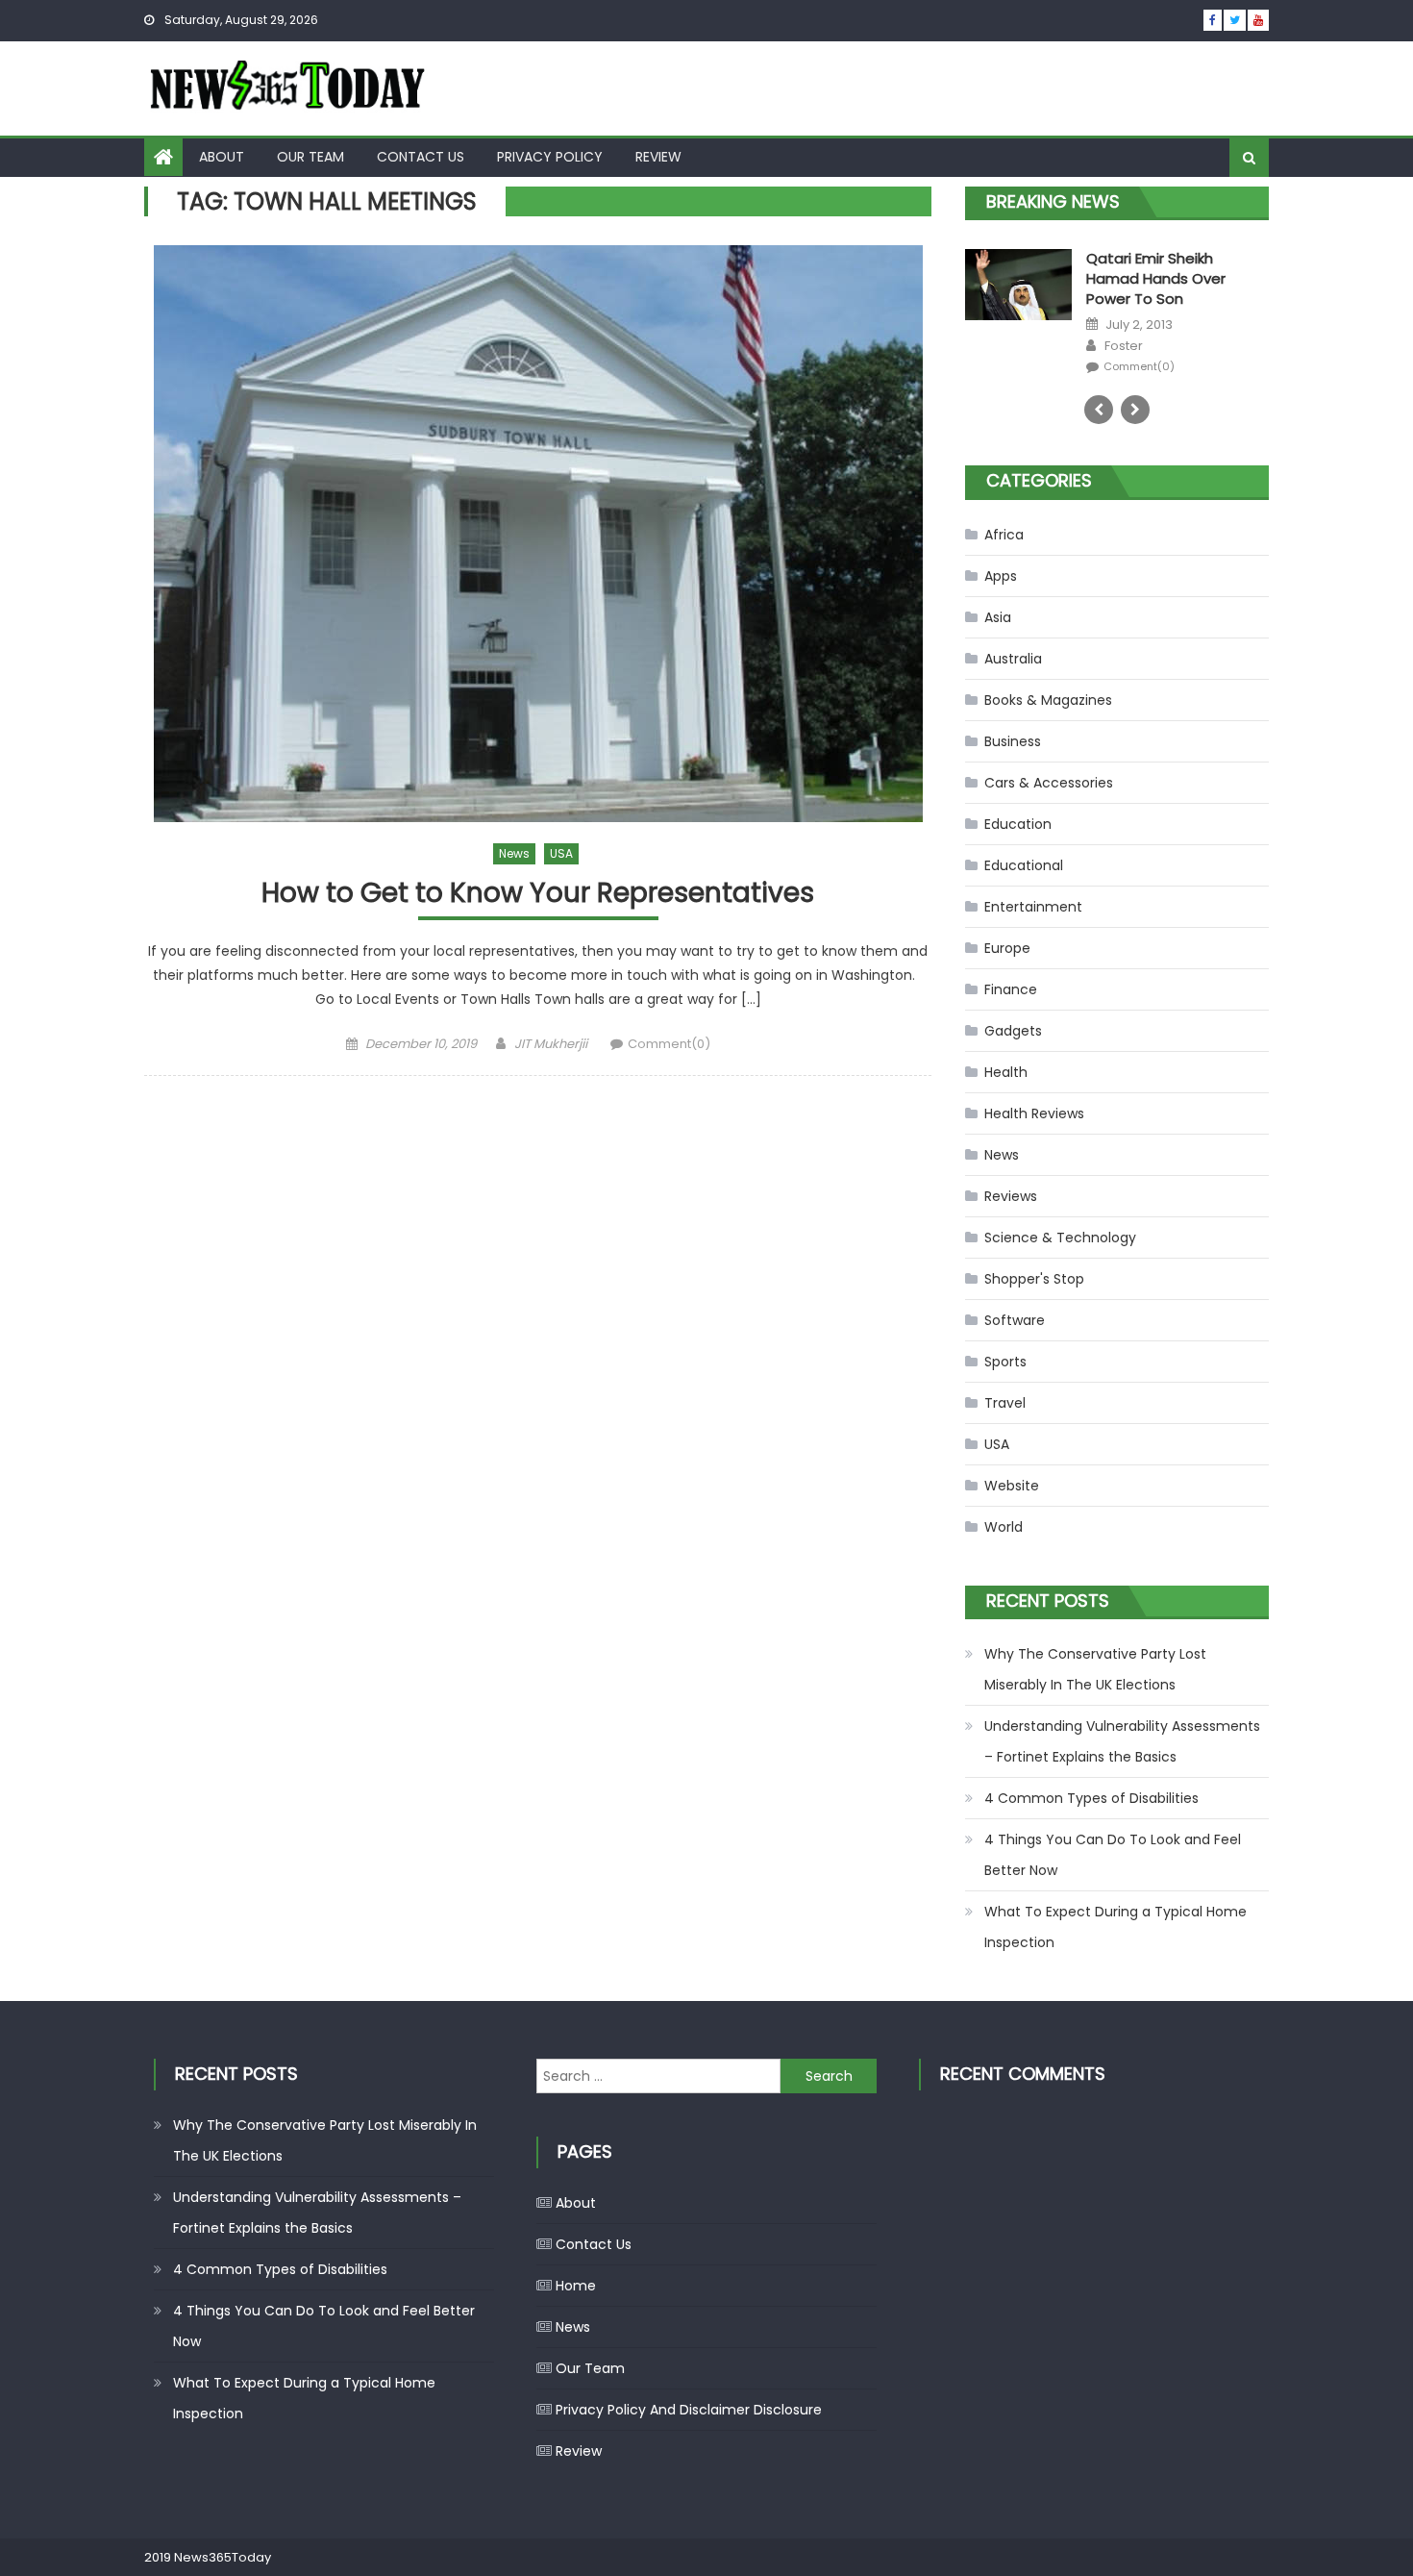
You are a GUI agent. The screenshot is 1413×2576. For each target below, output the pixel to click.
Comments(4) (1142, 347)
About (222, 157)
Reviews (1011, 1196)
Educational (1024, 865)
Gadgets (1013, 1031)
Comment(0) (669, 1044)
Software (1015, 1320)
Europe (1007, 948)
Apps (1001, 576)
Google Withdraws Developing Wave (1153, 268)
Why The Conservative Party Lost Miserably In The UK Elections (1095, 1669)
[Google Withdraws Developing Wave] (1018, 283)
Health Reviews (1034, 1113)
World (1004, 1527)
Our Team (310, 157)
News (514, 853)
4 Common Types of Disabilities (1091, 1798)
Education (1018, 824)
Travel (1005, 1403)
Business (1013, 741)
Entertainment (1033, 907)
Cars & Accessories (1049, 783)
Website (1012, 1486)
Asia (998, 617)
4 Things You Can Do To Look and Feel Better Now (1113, 1855)
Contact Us (421, 157)
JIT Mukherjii (551, 1044)
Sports (1005, 1362)
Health (1006, 1072)
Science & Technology (1060, 1238)
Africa (1004, 535)
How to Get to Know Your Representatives (538, 894)
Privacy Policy (550, 157)
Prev (1099, 410)
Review (658, 157)
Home (576, 2286)
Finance (1011, 989)
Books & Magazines (1048, 700)
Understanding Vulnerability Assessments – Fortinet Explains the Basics (1122, 1741)
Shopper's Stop (1034, 1279)
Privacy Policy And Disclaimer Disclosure (689, 2410)
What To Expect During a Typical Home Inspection (1116, 1927)
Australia (1013, 659)
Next (1135, 410)
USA (561, 853)
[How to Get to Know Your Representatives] (538, 534)
